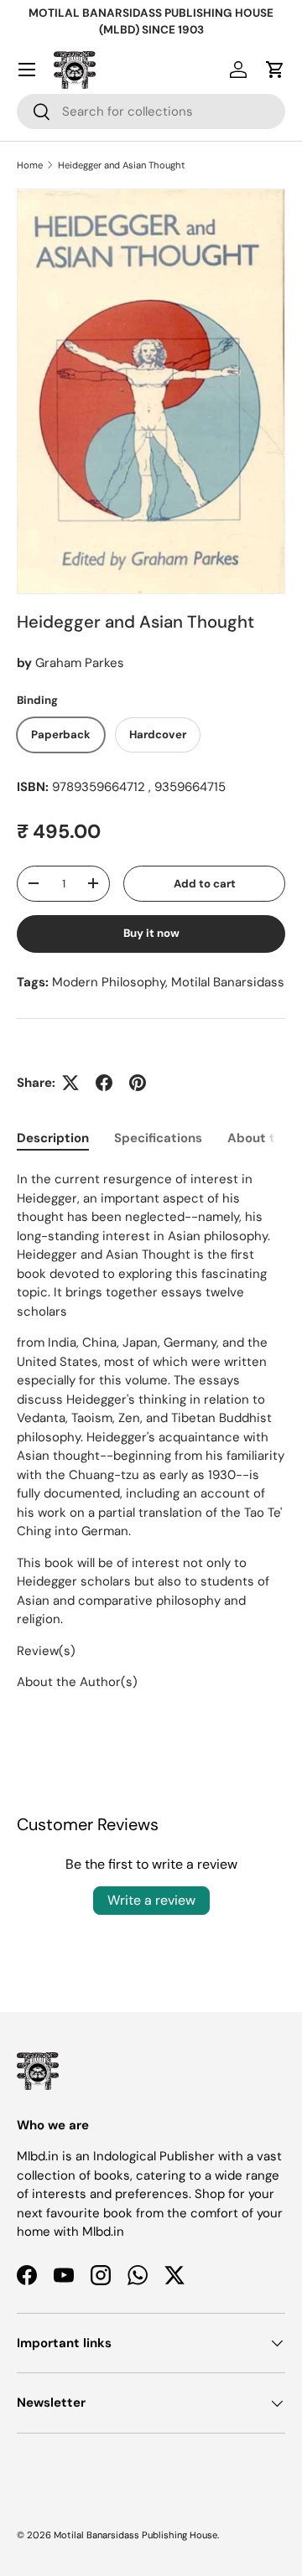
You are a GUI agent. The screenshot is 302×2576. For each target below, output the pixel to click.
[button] (275, 70)
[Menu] (27, 70)
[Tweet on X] (70, 1083)
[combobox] (151, 111)
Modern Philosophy (109, 982)
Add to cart (205, 884)
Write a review (151, 1900)
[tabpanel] (151, 1431)
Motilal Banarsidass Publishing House (135, 2535)
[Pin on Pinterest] (138, 1083)
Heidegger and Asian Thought (122, 165)
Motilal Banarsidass (228, 982)
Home (30, 165)
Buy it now (151, 933)
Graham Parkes (80, 663)
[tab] (53, 1138)
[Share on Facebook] (104, 1083)
